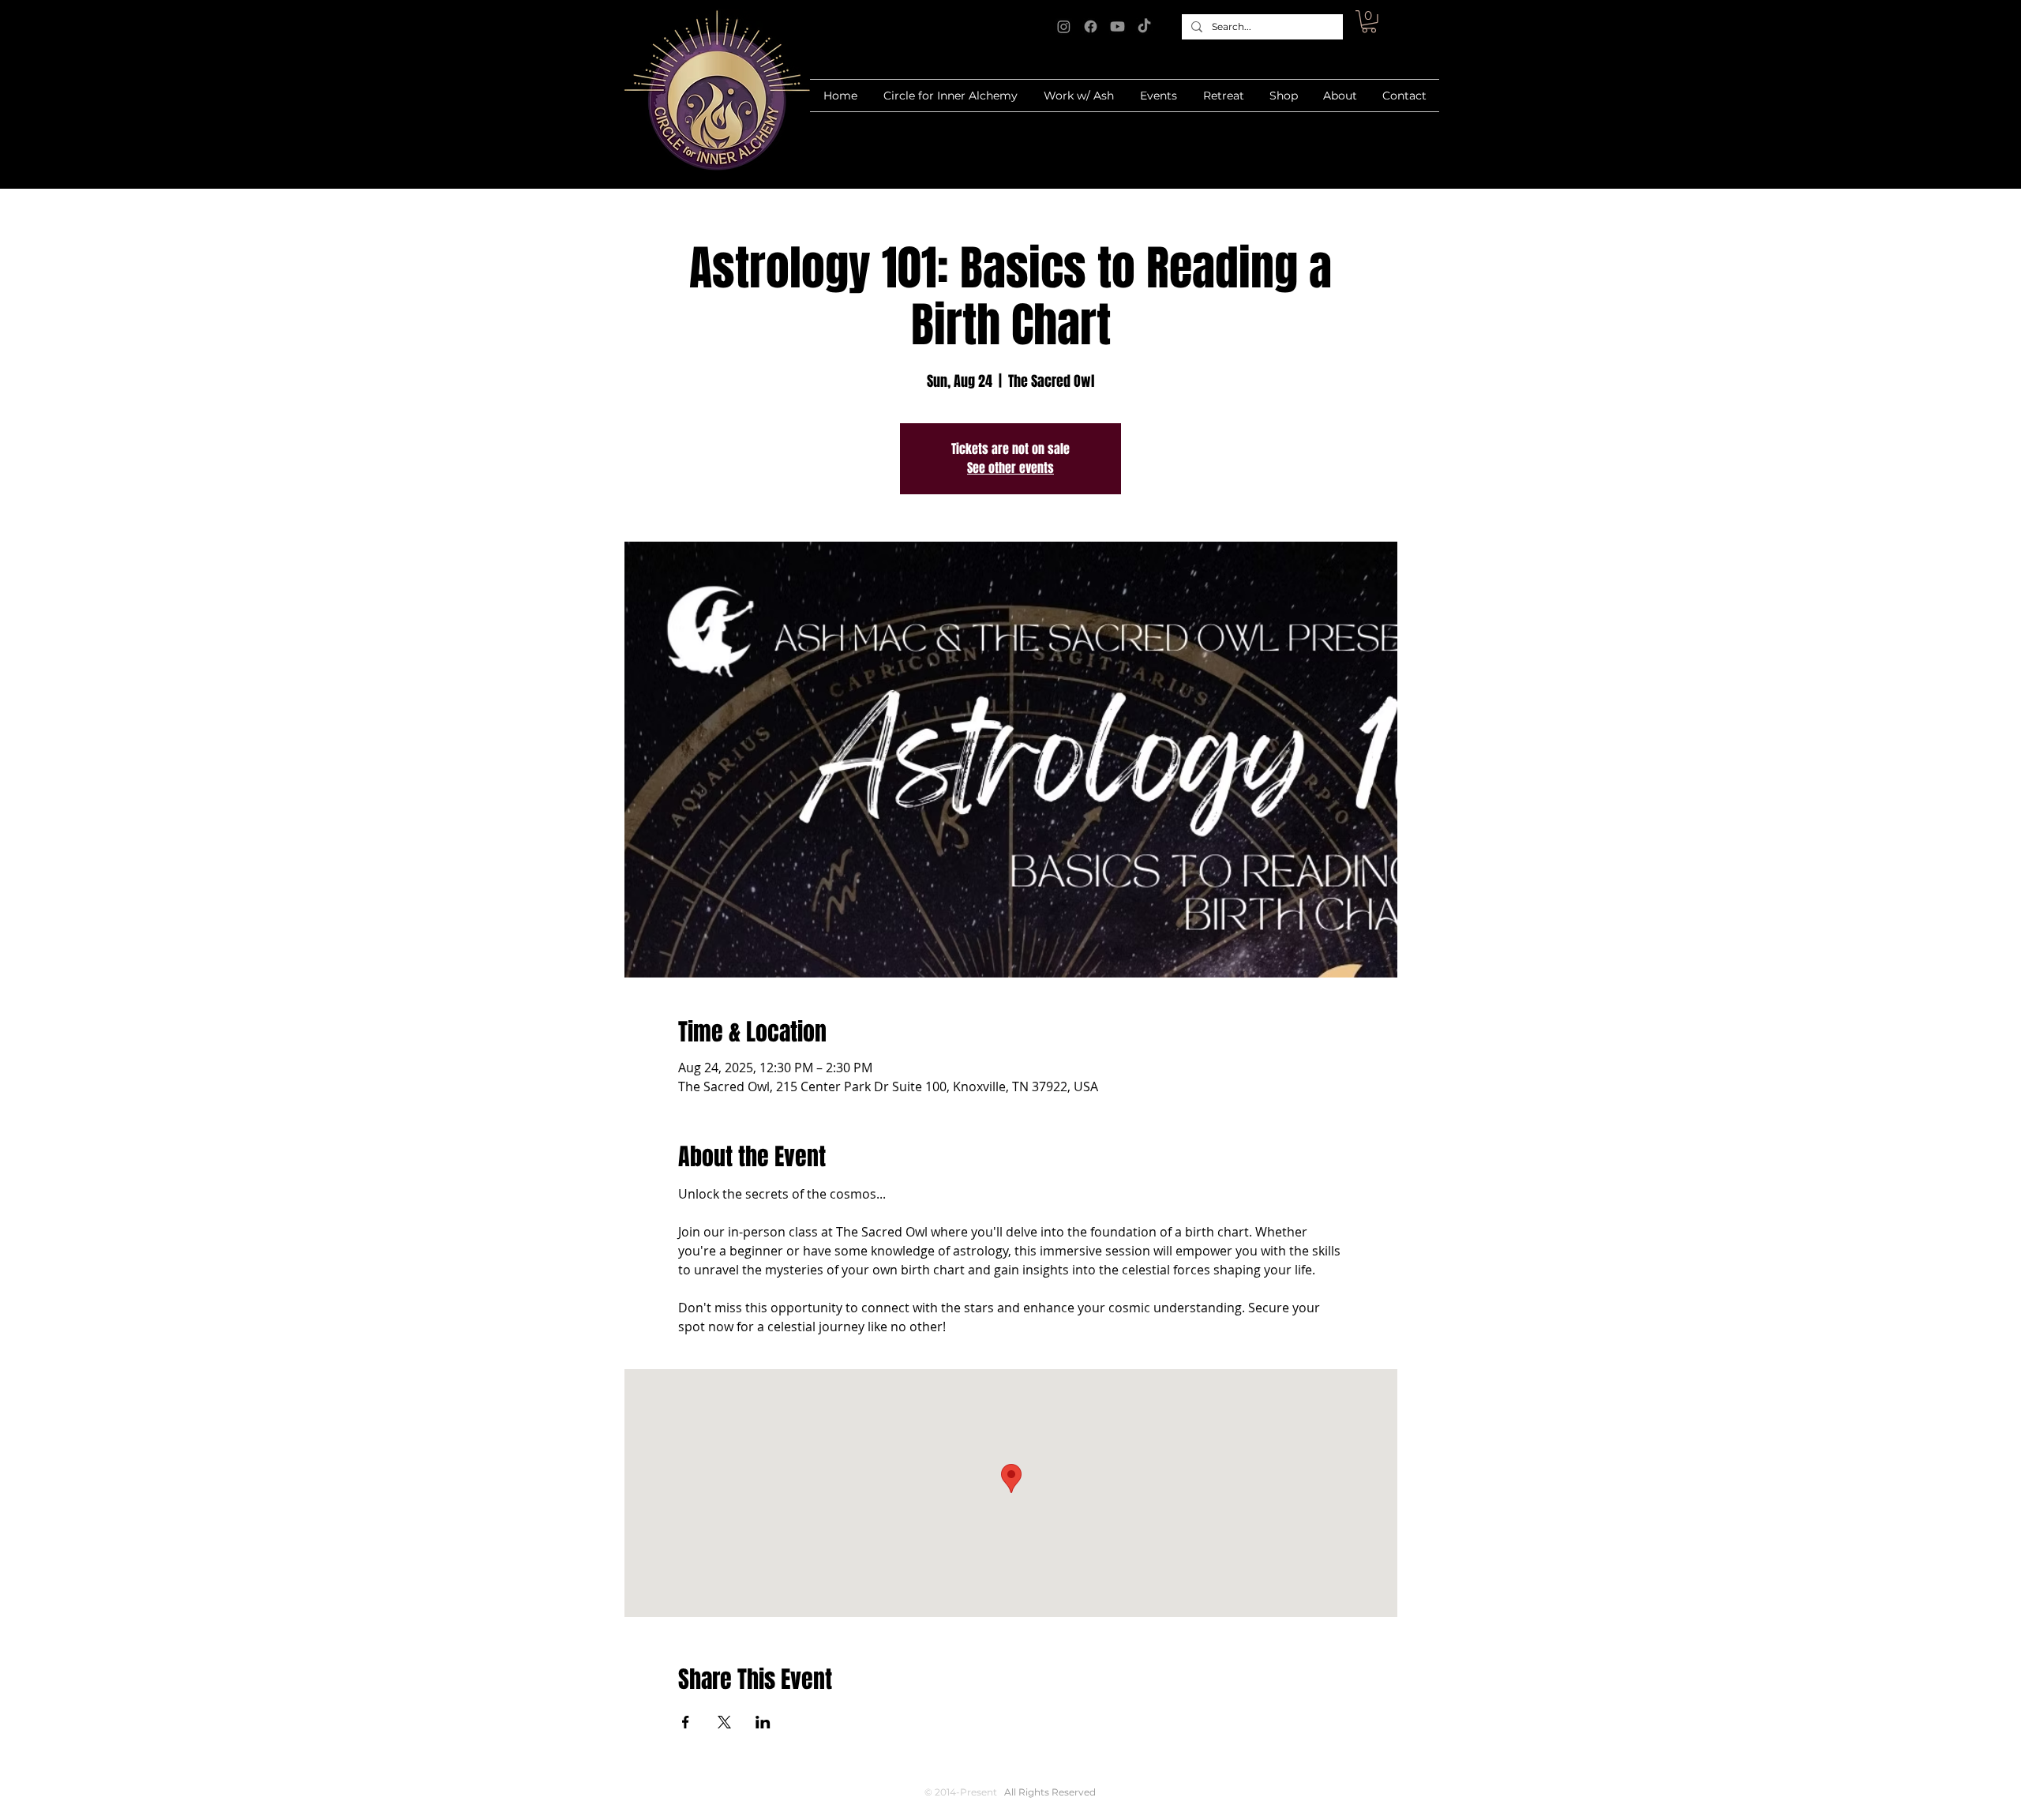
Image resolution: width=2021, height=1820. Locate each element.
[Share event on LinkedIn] (763, 1722)
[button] (1369, 22)
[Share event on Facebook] (686, 1722)
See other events (1010, 468)
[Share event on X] (724, 1722)
